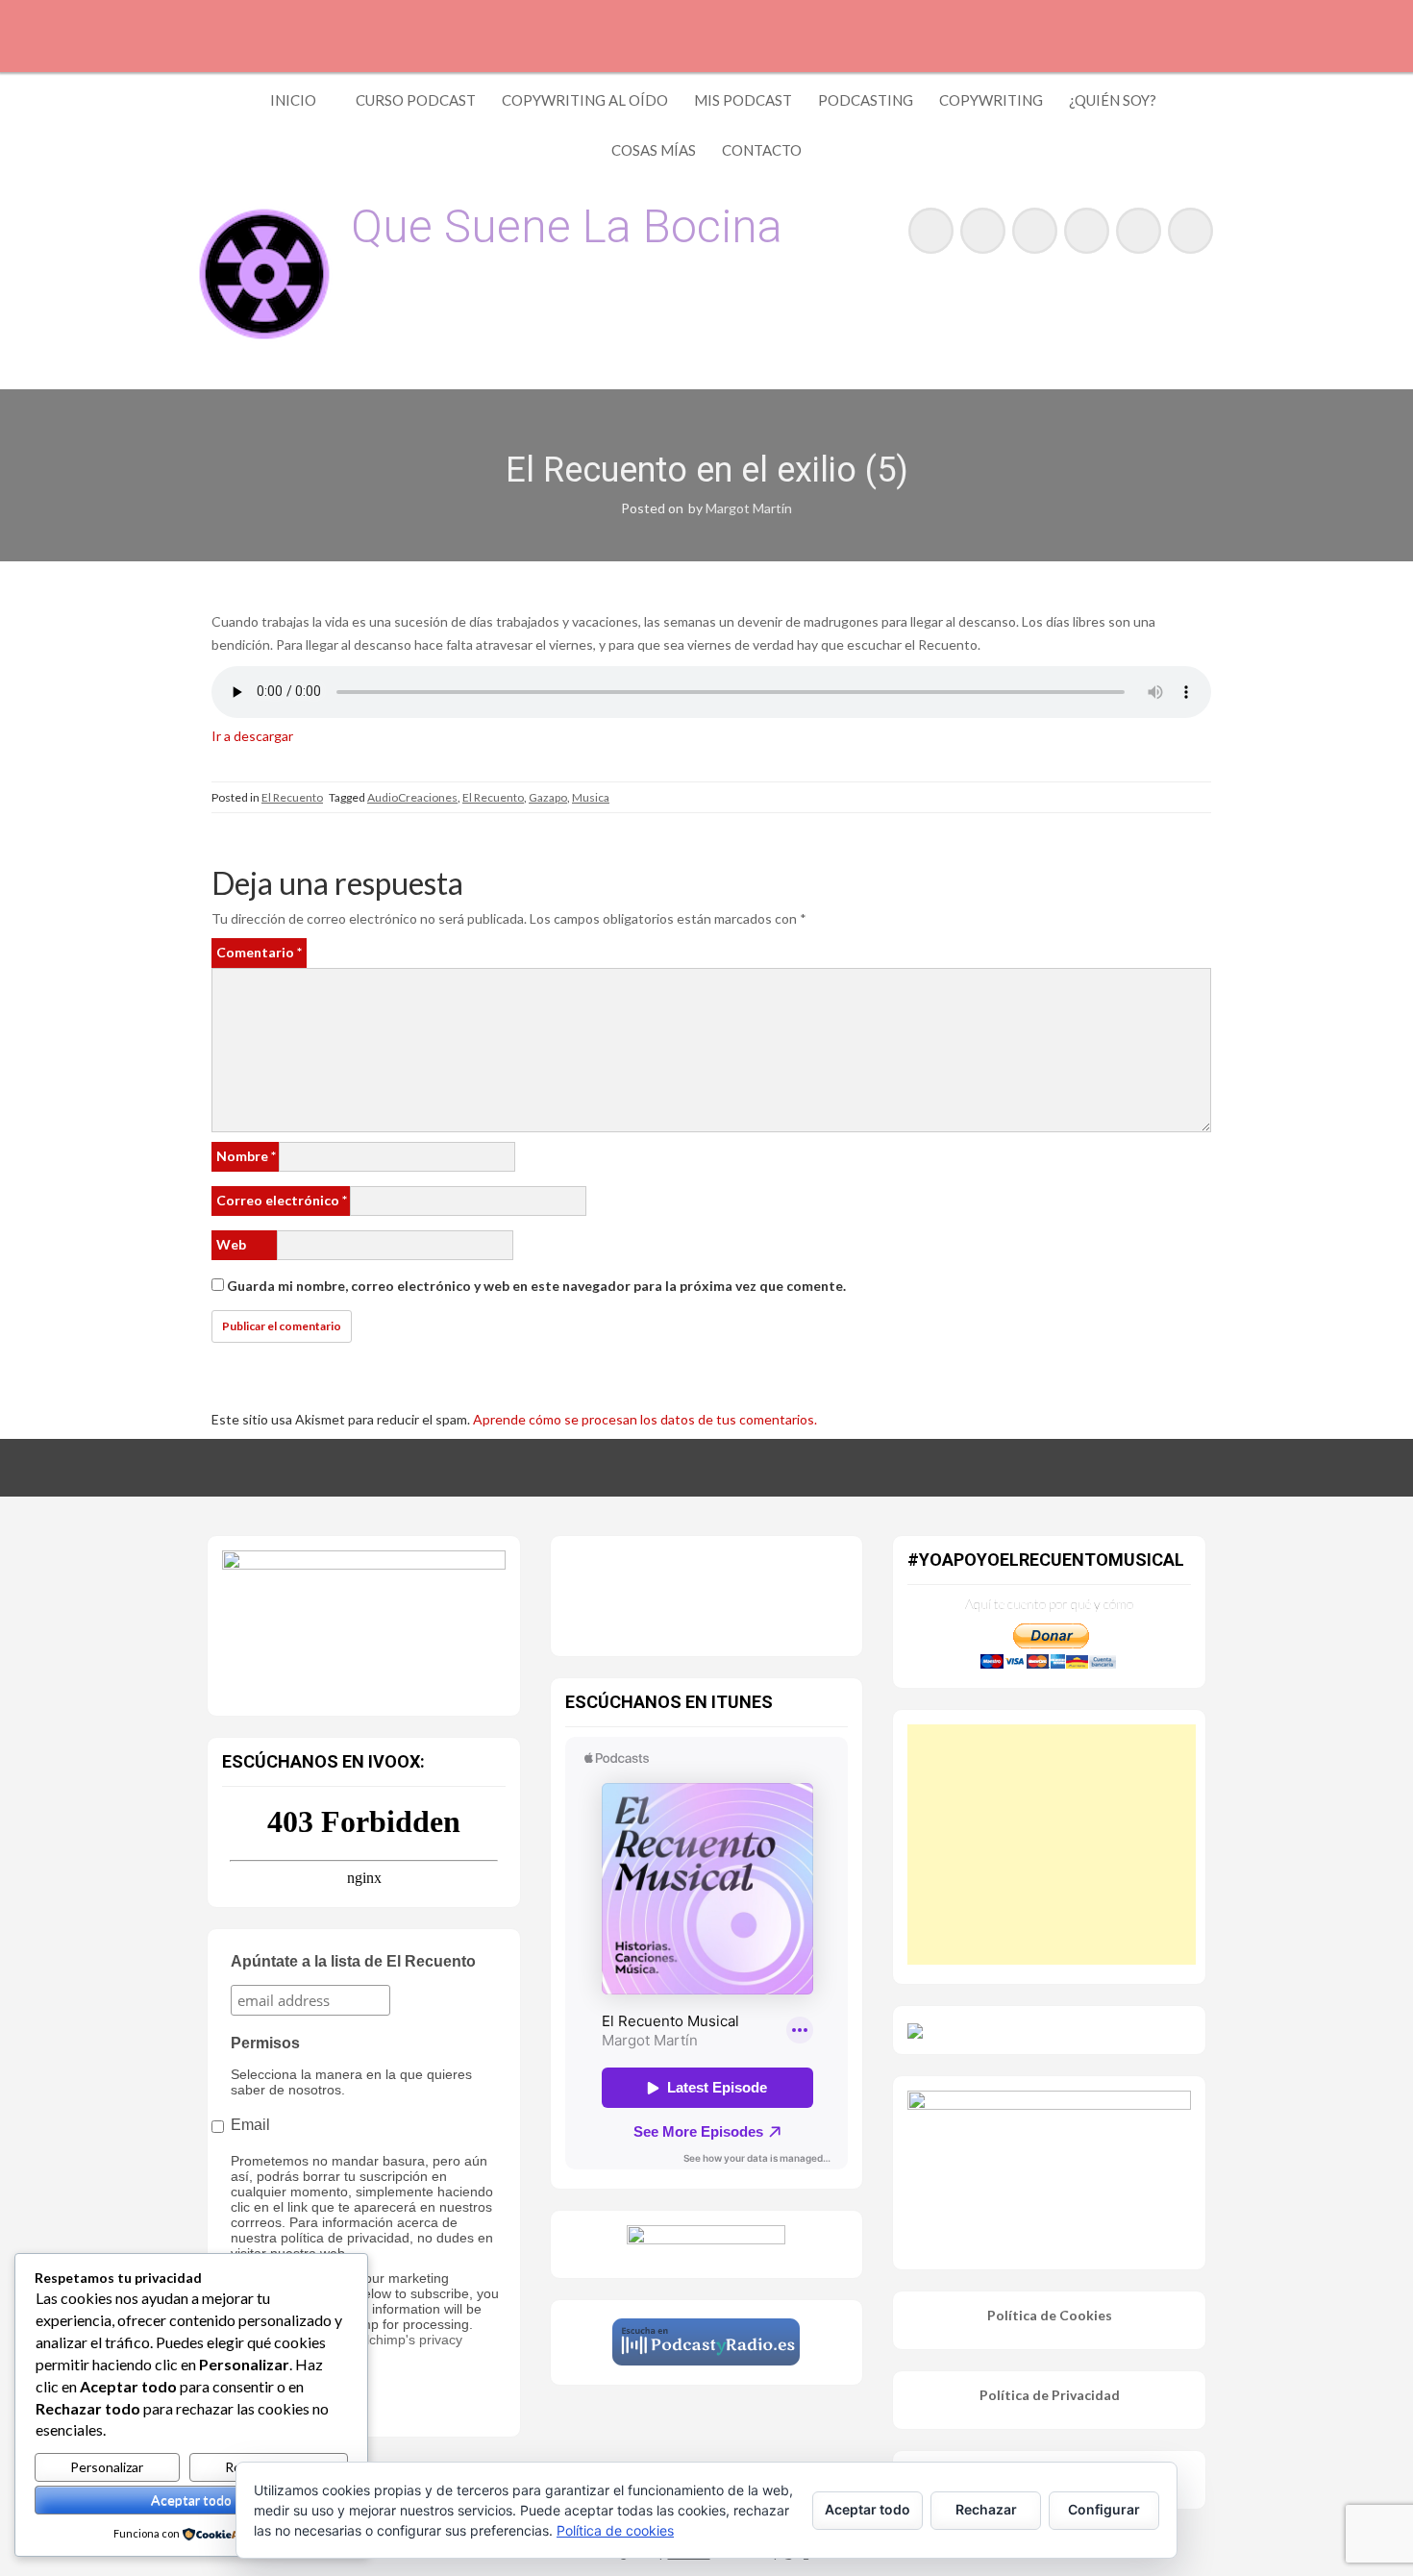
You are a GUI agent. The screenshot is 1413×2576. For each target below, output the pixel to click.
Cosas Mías (654, 150)
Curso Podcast (416, 100)
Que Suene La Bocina (567, 226)
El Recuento (292, 797)
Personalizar (107, 2467)
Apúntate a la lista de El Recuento (353, 1961)
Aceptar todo (191, 2500)
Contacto (762, 150)
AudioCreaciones (412, 797)
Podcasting (866, 100)
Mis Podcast (743, 100)
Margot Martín (749, 508)
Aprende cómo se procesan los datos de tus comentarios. (645, 1419)
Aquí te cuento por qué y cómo (1049, 1604)
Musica (591, 797)
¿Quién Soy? (1113, 100)
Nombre (246, 1156)
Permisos (265, 2043)
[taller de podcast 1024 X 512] (364, 1621)
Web (231, 1244)
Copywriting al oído (585, 100)
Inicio (293, 100)
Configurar (1104, 2509)
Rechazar (986, 2509)
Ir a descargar (252, 736)
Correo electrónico (282, 1200)
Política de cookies (615, 2530)
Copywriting (991, 100)
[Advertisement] (1052, 1845)
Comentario (259, 952)
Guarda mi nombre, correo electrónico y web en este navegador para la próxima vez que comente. (536, 1286)
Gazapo (548, 797)
